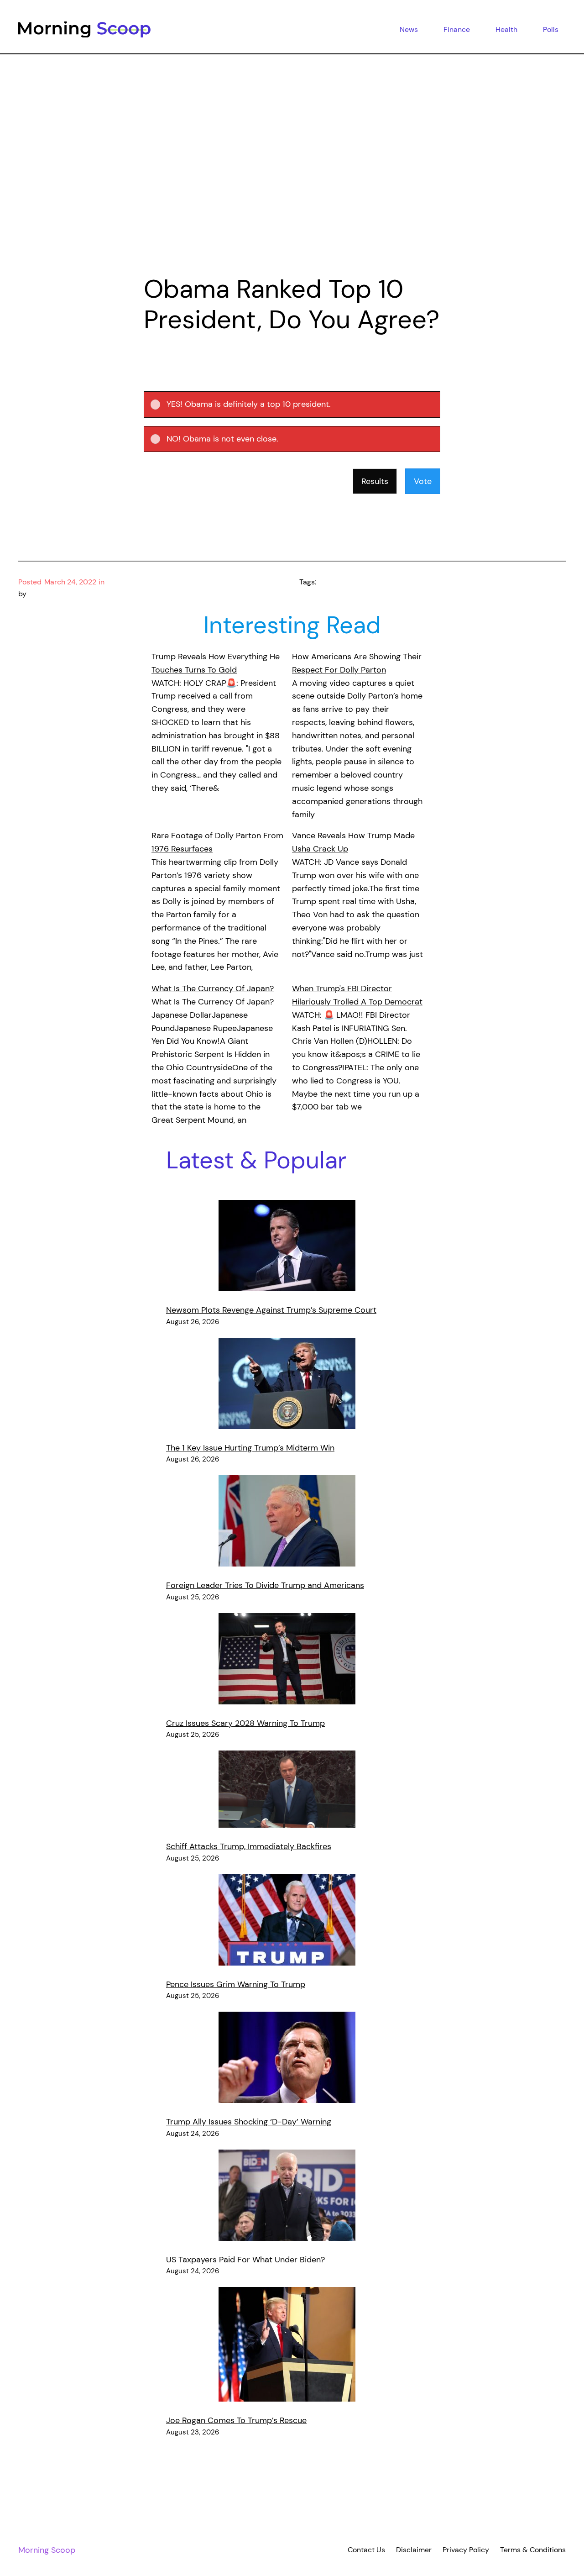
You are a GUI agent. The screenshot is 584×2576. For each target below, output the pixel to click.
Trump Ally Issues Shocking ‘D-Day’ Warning (249, 2122)
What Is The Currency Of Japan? (213, 988)
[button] (300, 405)
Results (375, 481)
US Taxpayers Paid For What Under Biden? (245, 2260)
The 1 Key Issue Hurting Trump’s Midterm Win (250, 1448)
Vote (423, 481)
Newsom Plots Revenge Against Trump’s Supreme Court (271, 1310)
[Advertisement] (292, 177)
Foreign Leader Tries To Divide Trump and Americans (265, 1585)
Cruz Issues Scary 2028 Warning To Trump (245, 1723)
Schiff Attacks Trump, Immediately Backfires (249, 1846)
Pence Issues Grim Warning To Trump (236, 1984)
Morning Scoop (47, 2550)
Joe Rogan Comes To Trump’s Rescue (236, 2420)
